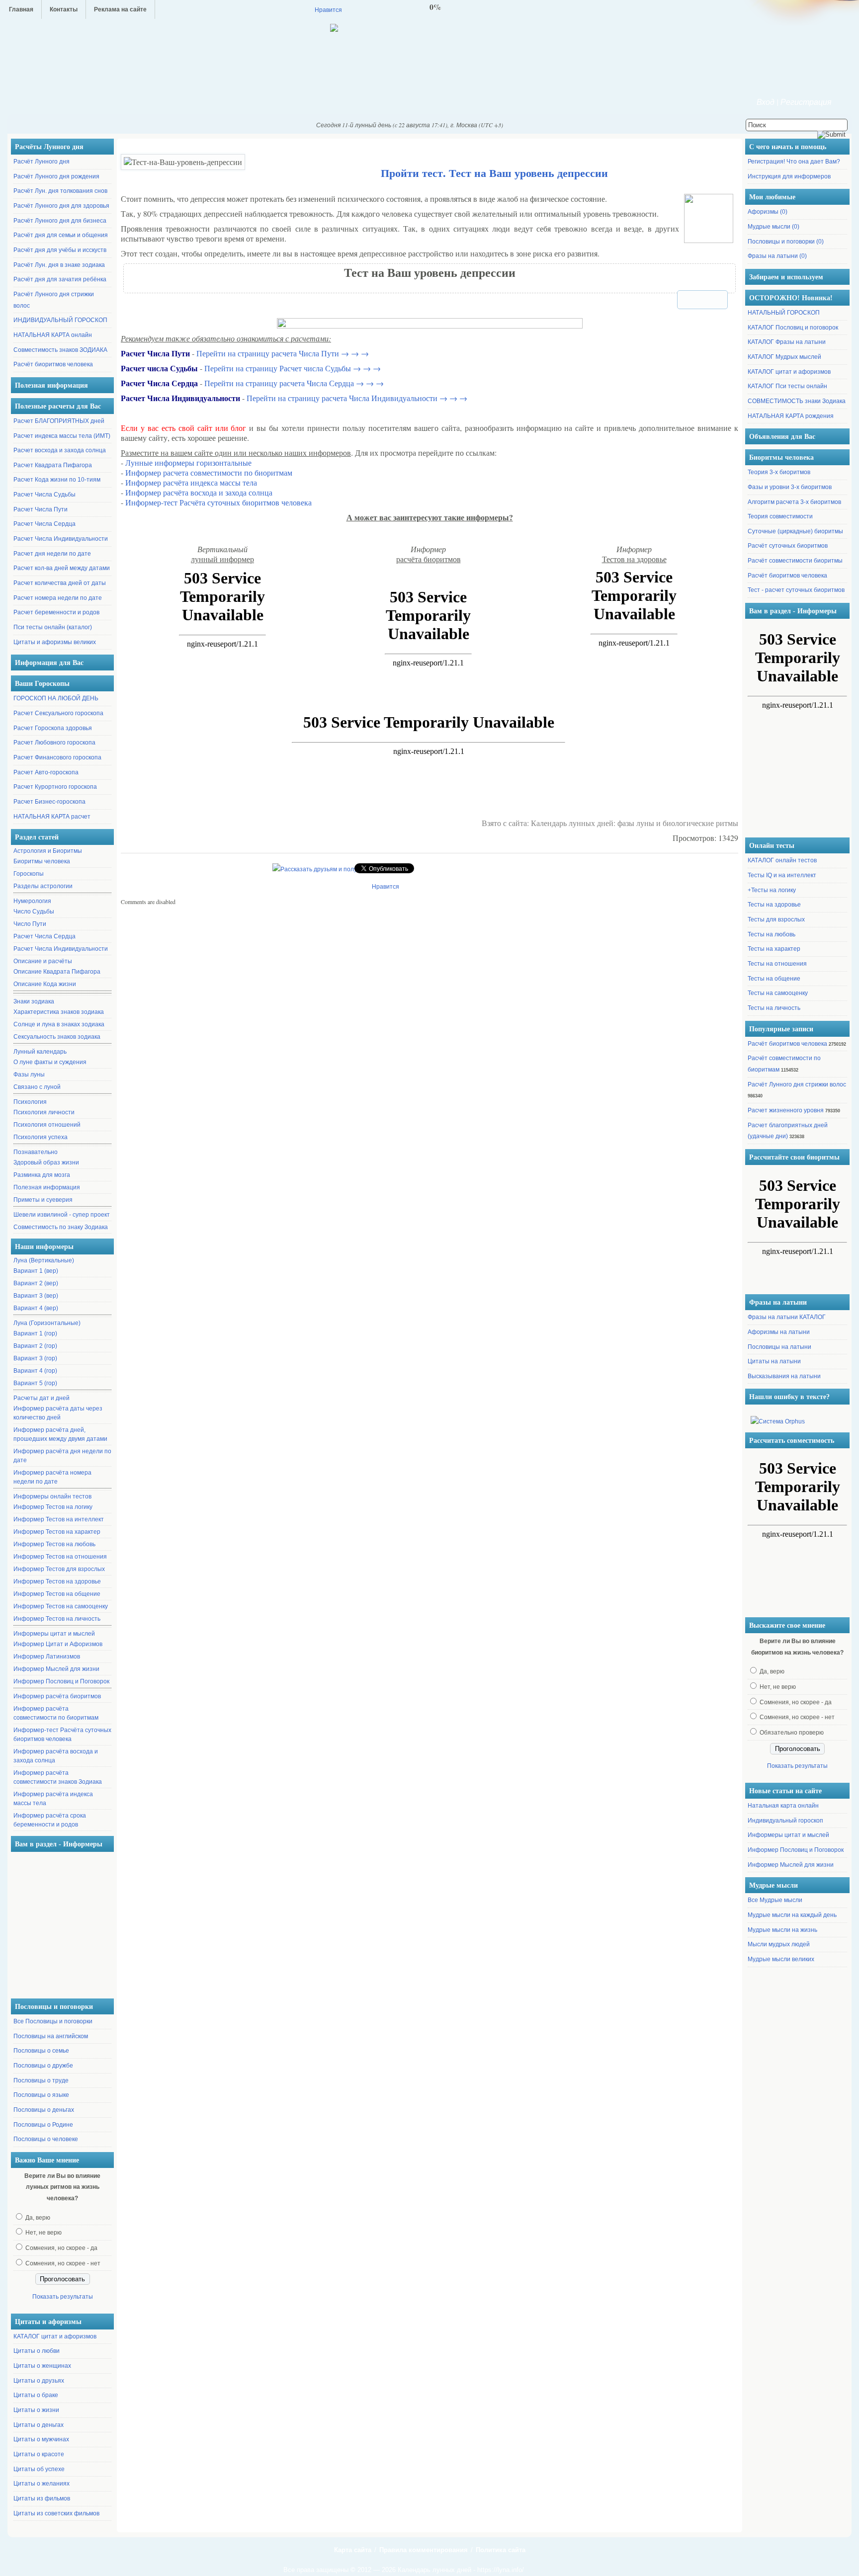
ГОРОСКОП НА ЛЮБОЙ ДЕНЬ (56, 698)
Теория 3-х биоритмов (779, 472)
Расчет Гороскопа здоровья (53, 728)
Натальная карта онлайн (783, 1806)
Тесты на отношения (777, 964)
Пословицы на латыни (779, 1347)
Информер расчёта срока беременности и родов (50, 1820)
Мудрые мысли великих (781, 1959)
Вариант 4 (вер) (36, 1308)
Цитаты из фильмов (42, 2498)
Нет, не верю (43, 2233)
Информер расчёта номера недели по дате (52, 1477)
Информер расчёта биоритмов (57, 1696)
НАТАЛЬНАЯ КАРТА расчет (52, 817)
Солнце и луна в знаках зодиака (59, 1024)
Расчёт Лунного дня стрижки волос (797, 1084)
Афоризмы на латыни (779, 1332)
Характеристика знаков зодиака (59, 1012)
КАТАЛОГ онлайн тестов (782, 860)
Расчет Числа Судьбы (44, 495)
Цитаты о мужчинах (41, 2439)
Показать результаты (63, 2297)
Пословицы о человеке (46, 2139)
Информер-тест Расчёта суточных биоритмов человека (62, 1735)
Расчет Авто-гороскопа (46, 772)
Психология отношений (47, 1125)
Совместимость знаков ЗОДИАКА (60, 350)
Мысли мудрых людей (779, 1944)
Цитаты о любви (37, 2351)
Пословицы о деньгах (44, 2110)
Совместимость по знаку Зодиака (61, 1227)
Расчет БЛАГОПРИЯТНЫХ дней (59, 421)
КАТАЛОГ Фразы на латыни (787, 342)
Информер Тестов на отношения (60, 1557)
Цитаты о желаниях (42, 2484)
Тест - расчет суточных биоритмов (796, 590)
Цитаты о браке (36, 2395)
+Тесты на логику (772, 890)
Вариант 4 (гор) (35, 1371)
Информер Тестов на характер (57, 1532)
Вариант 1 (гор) (35, 1333)
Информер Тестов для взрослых (59, 1569)
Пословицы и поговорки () (786, 242)
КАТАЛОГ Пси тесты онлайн (787, 386)
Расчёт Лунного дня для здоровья (61, 206)
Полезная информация (47, 1187)
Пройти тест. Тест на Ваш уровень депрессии (494, 173)
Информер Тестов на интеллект (59, 1519)
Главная (21, 9)
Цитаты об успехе (39, 2469)
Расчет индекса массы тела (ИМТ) (62, 436)
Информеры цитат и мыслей (54, 1634)
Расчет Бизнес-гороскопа (49, 802)
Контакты (64, 9)
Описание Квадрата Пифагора (57, 972)
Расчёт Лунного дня (42, 162)
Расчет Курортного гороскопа (55, 787)
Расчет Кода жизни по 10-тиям (57, 480)
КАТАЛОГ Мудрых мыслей (784, 357)
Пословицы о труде (41, 2080)
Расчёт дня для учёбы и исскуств (60, 250)
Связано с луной (37, 1087)
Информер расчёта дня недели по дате (62, 1456)
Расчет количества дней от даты (60, 583)
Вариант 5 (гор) (35, 1383)
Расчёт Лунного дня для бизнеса (60, 221)
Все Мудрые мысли (775, 1900)
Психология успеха (41, 1137)
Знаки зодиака (34, 1001)
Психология (30, 1102)
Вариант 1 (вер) (36, 1271)
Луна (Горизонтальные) (47, 1323)
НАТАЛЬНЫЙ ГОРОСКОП (784, 313)
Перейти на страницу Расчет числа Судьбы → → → (293, 368)
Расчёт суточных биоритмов (788, 546)
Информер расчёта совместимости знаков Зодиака (58, 1777)
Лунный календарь (40, 1052)
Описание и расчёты (43, 961)
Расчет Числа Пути (41, 509)
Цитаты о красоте (39, 2454)
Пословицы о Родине (43, 2125)
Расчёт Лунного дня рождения (56, 176)
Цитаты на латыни (774, 1361)
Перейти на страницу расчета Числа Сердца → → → (294, 383)
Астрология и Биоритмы (48, 851)
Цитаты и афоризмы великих (55, 642)
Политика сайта (501, 2550)
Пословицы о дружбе (43, 2066)
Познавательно (36, 1152)
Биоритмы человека (42, 861)
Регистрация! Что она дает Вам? (794, 162)
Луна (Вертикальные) (44, 1260)
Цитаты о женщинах (42, 2366)
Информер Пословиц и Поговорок (61, 1681)
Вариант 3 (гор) (35, 1358)
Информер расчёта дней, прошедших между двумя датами (60, 1434)
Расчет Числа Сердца (44, 524)
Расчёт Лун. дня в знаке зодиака (59, 265)
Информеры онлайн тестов (52, 1496)
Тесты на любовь (772, 934)
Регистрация (806, 102)
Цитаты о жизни (36, 2410)
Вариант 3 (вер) (36, 1296)
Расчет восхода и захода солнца (60, 450)
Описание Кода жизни (45, 984)
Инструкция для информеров (789, 176)
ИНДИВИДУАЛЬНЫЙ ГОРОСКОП (60, 320)
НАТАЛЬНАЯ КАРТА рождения (791, 416)
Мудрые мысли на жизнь (782, 1930)
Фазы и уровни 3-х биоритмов (790, 487)
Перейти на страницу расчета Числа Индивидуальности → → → (357, 398)
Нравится (328, 9)
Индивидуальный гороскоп (785, 1821)
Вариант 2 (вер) (36, 1283)
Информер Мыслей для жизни (56, 1669)
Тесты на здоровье (774, 905)
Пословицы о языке (41, 2095)
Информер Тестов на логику (53, 1507)
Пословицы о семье (41, 2051)
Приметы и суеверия (43, 1200)
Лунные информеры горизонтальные (188, 462)
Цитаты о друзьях (39, 2381)
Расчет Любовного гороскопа (54, 743)
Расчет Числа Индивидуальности (61, 539)
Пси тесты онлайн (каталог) (53, 627)
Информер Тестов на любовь (54, 1544)
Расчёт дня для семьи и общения (61, 235)
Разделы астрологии (43, 886)
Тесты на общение (774, 979)
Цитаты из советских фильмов (56, 2513)
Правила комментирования (424, 2550)
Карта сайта (353, 2550)
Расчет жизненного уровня (786, 1110)
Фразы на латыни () (777, 256)
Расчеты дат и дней (42, 1398)
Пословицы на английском (51, 2036)
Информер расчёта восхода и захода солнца (56, 1756)
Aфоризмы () (768, 212)
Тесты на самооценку (778, 993)
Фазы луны (29, 1075)
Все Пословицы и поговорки (53, 2021)
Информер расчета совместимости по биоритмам (209, 472)
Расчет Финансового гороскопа (57, 757)
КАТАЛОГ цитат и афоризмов (55, 2336)
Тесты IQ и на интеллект (782, 875)
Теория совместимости (780, 516)
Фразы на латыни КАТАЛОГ (787, 1317)
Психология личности (44, 1112)
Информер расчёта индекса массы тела (53, 1799)
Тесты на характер (774, 949)
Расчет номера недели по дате (58, 598)
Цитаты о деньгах (39, 2425)
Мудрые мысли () (773, 227)
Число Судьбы (34, 912)
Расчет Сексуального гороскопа (58, 713)
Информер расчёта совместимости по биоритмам (56, 1713)
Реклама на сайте (120, 9)
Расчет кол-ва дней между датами (62, 568)
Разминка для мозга (42, 1175)
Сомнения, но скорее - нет (63, 2263)
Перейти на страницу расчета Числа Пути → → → (283, 353)
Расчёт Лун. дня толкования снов (60, 191)
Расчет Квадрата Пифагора (53, 465)
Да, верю (38, 2218)
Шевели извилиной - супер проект (62, 1215)
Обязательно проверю (792, 1733)
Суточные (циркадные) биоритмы (795, 531)
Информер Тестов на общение (57, 1594)
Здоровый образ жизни (46, 1163)
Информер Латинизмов (47, 1657)
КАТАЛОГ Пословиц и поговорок (793, 328)
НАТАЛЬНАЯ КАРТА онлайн (53, 335)
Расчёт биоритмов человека (53, 364)
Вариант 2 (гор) (35, 1346)
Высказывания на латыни (784, 1376)
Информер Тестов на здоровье (57, 1581)
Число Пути (30, 924)
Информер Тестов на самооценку (61, 1606)
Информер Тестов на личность (57, 1619)
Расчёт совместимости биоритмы (795, 561)
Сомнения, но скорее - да (61, 2248)
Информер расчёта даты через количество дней (58, 1413)
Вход (766, 102)
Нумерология (32, 901)
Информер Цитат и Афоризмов (58, 1644)
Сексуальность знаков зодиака (57, 1037)
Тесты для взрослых (776, 919)
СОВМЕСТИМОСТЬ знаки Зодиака (797, 401)
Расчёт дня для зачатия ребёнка (60, 279)
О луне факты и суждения (50, 1062)
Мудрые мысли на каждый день (792, 1915)
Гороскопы (29, 874)
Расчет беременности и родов (56, 612)
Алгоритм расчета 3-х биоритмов (794, 502)
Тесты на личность (774, 1008)
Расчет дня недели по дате (52, 554)
